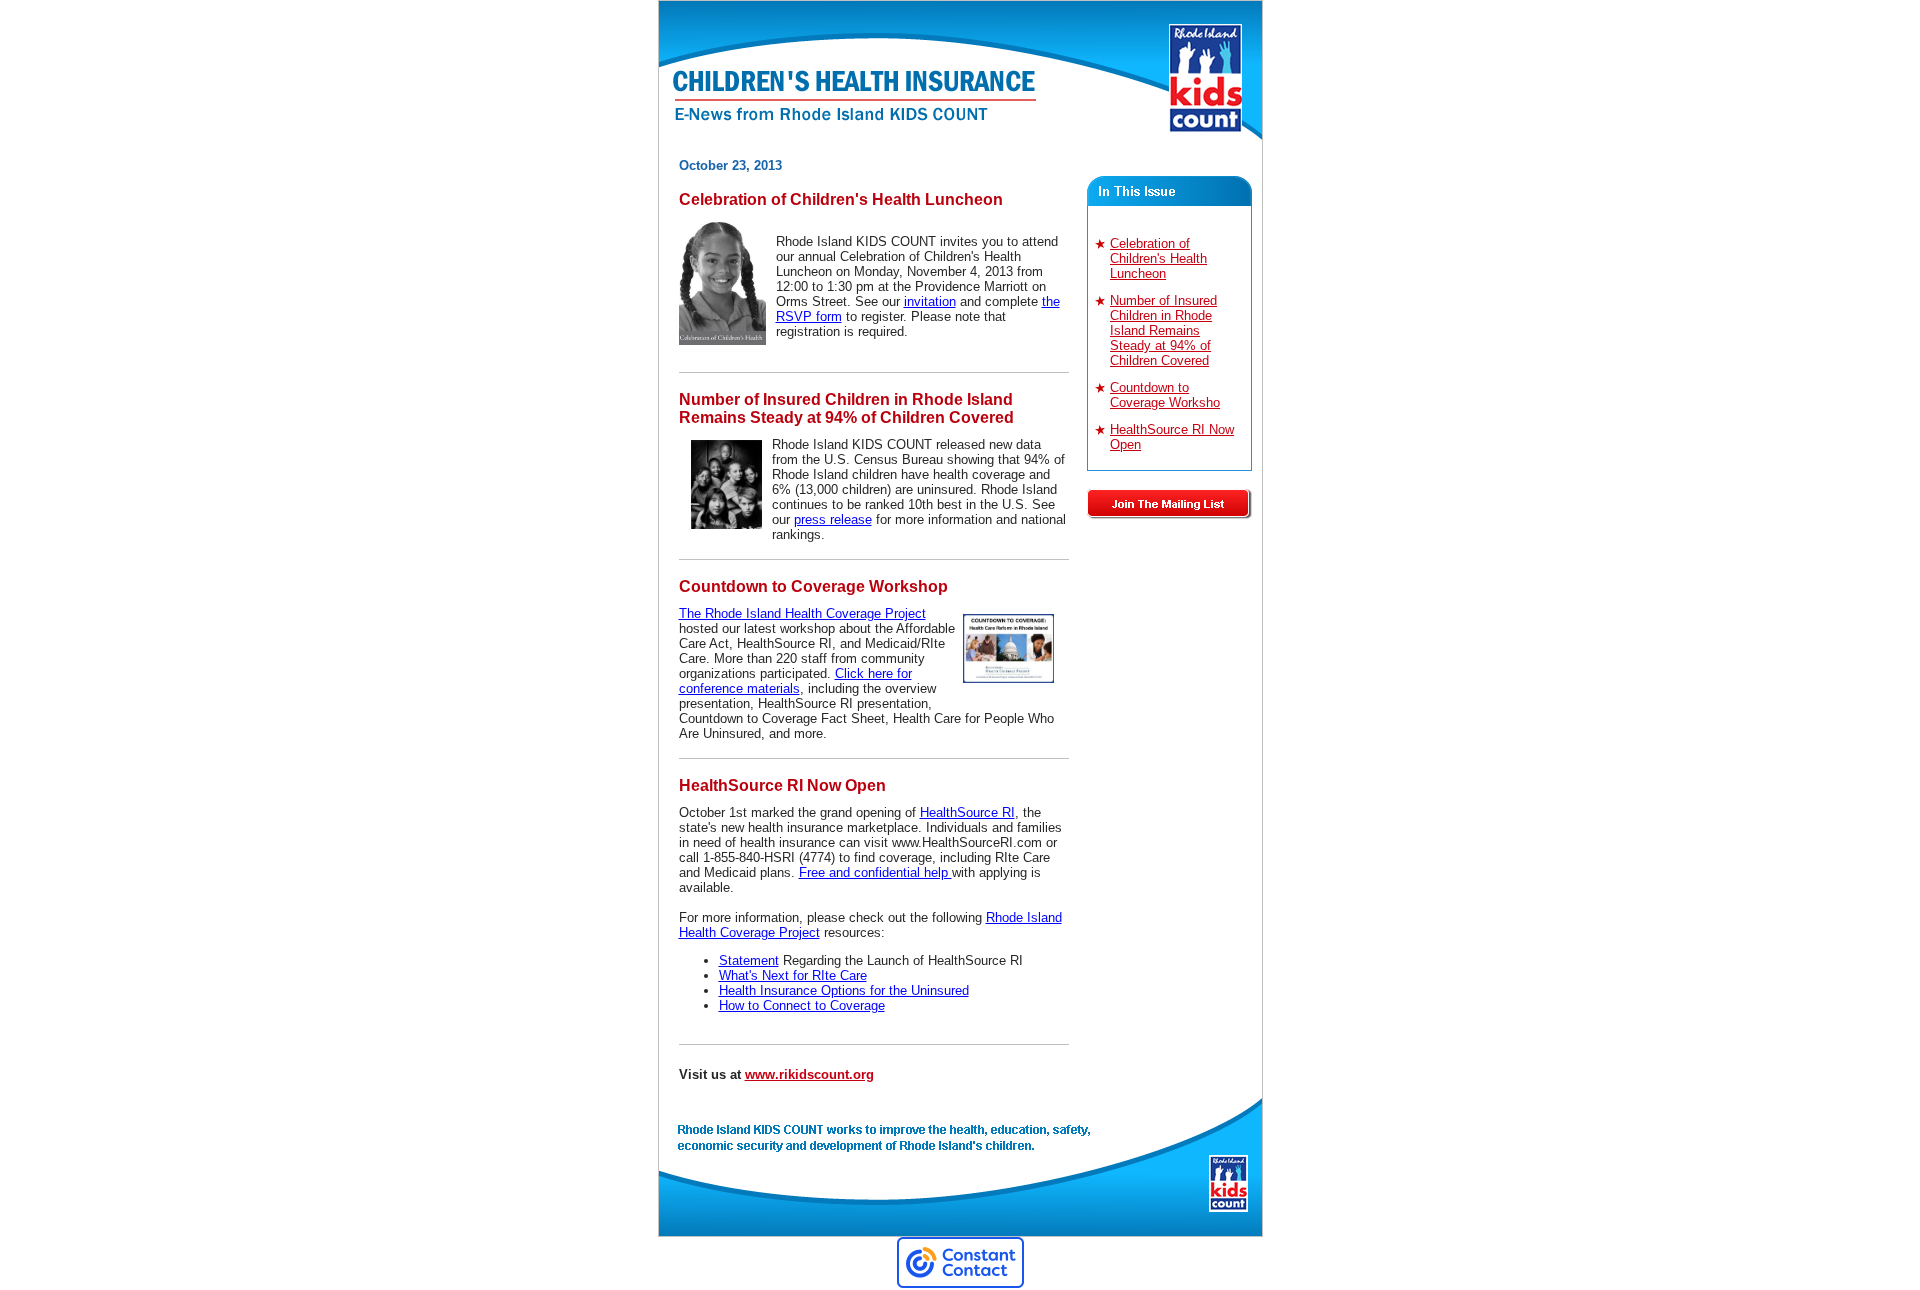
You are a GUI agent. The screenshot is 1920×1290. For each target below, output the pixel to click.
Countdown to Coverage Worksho (1165, 395)
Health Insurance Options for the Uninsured (844, 990)
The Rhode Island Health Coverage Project (802, 613)
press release (833, 519)
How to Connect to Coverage (802, 1005)
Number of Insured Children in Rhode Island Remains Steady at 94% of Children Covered (1163, 330)
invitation (930, 301)
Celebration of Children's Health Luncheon (1158, 258)
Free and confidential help (875, 872)
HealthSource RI (967, 812)
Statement (749, 960)
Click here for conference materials (795, 681)
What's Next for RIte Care (793, 975)
